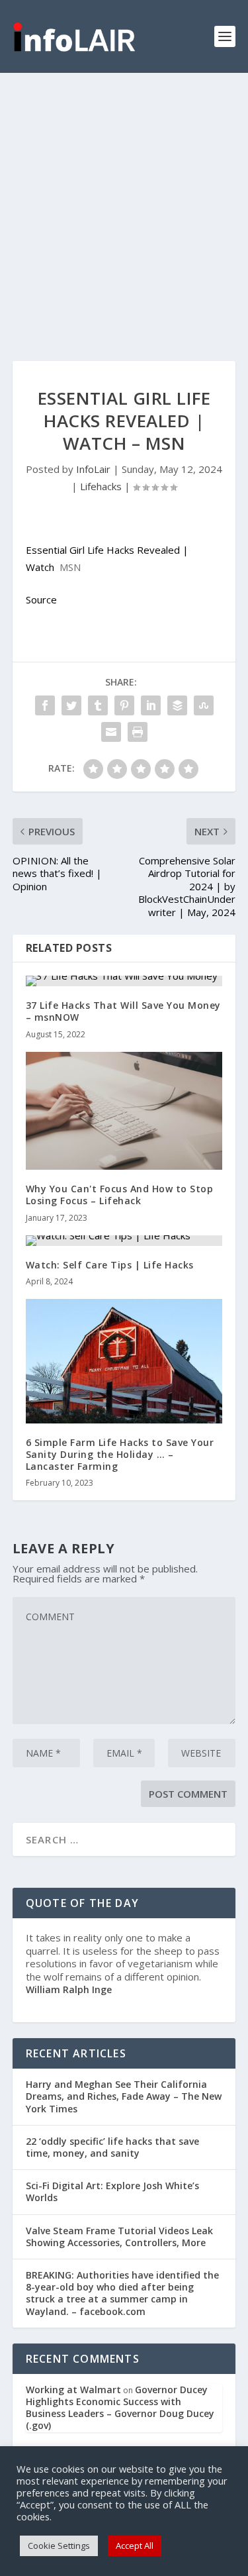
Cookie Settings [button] (59, 2546)
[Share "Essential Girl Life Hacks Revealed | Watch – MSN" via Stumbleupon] (204, 705)
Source (41, 599)
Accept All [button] (135, 2546)
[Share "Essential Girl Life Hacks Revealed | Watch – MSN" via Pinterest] (124, 705)
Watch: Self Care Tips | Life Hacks (110, 1265)
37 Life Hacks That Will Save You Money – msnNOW (123, 1011)
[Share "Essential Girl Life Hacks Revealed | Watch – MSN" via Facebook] (45, 705)
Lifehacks (101, 486)
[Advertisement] (124, 204)
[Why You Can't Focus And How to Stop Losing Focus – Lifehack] (124, 1111)
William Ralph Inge (69, 1989)
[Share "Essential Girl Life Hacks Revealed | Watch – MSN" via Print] (138, 732)
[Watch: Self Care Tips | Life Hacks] (124, 1241)
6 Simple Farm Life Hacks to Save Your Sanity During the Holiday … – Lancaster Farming (120, 1454)
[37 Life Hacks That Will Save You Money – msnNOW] (124, 981)
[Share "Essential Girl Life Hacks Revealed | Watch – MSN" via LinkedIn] (151, 705)
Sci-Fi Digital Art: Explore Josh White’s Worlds (112, 2191)
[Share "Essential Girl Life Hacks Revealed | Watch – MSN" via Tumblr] (98, 705)
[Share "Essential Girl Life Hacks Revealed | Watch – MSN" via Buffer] (177, 705)
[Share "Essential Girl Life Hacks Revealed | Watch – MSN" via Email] (111, 732)
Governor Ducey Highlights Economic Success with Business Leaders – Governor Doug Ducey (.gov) (120, 2408)
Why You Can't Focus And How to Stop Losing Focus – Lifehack (120, 1195)
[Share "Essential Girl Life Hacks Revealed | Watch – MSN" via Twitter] (71, 705)
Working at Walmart (73, 2390)
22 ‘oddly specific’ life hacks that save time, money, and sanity (112, 2147)
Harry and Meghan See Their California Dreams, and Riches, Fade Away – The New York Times (124, 2096)
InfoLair (93, 469)
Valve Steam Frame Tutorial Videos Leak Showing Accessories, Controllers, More (119, 2237)
